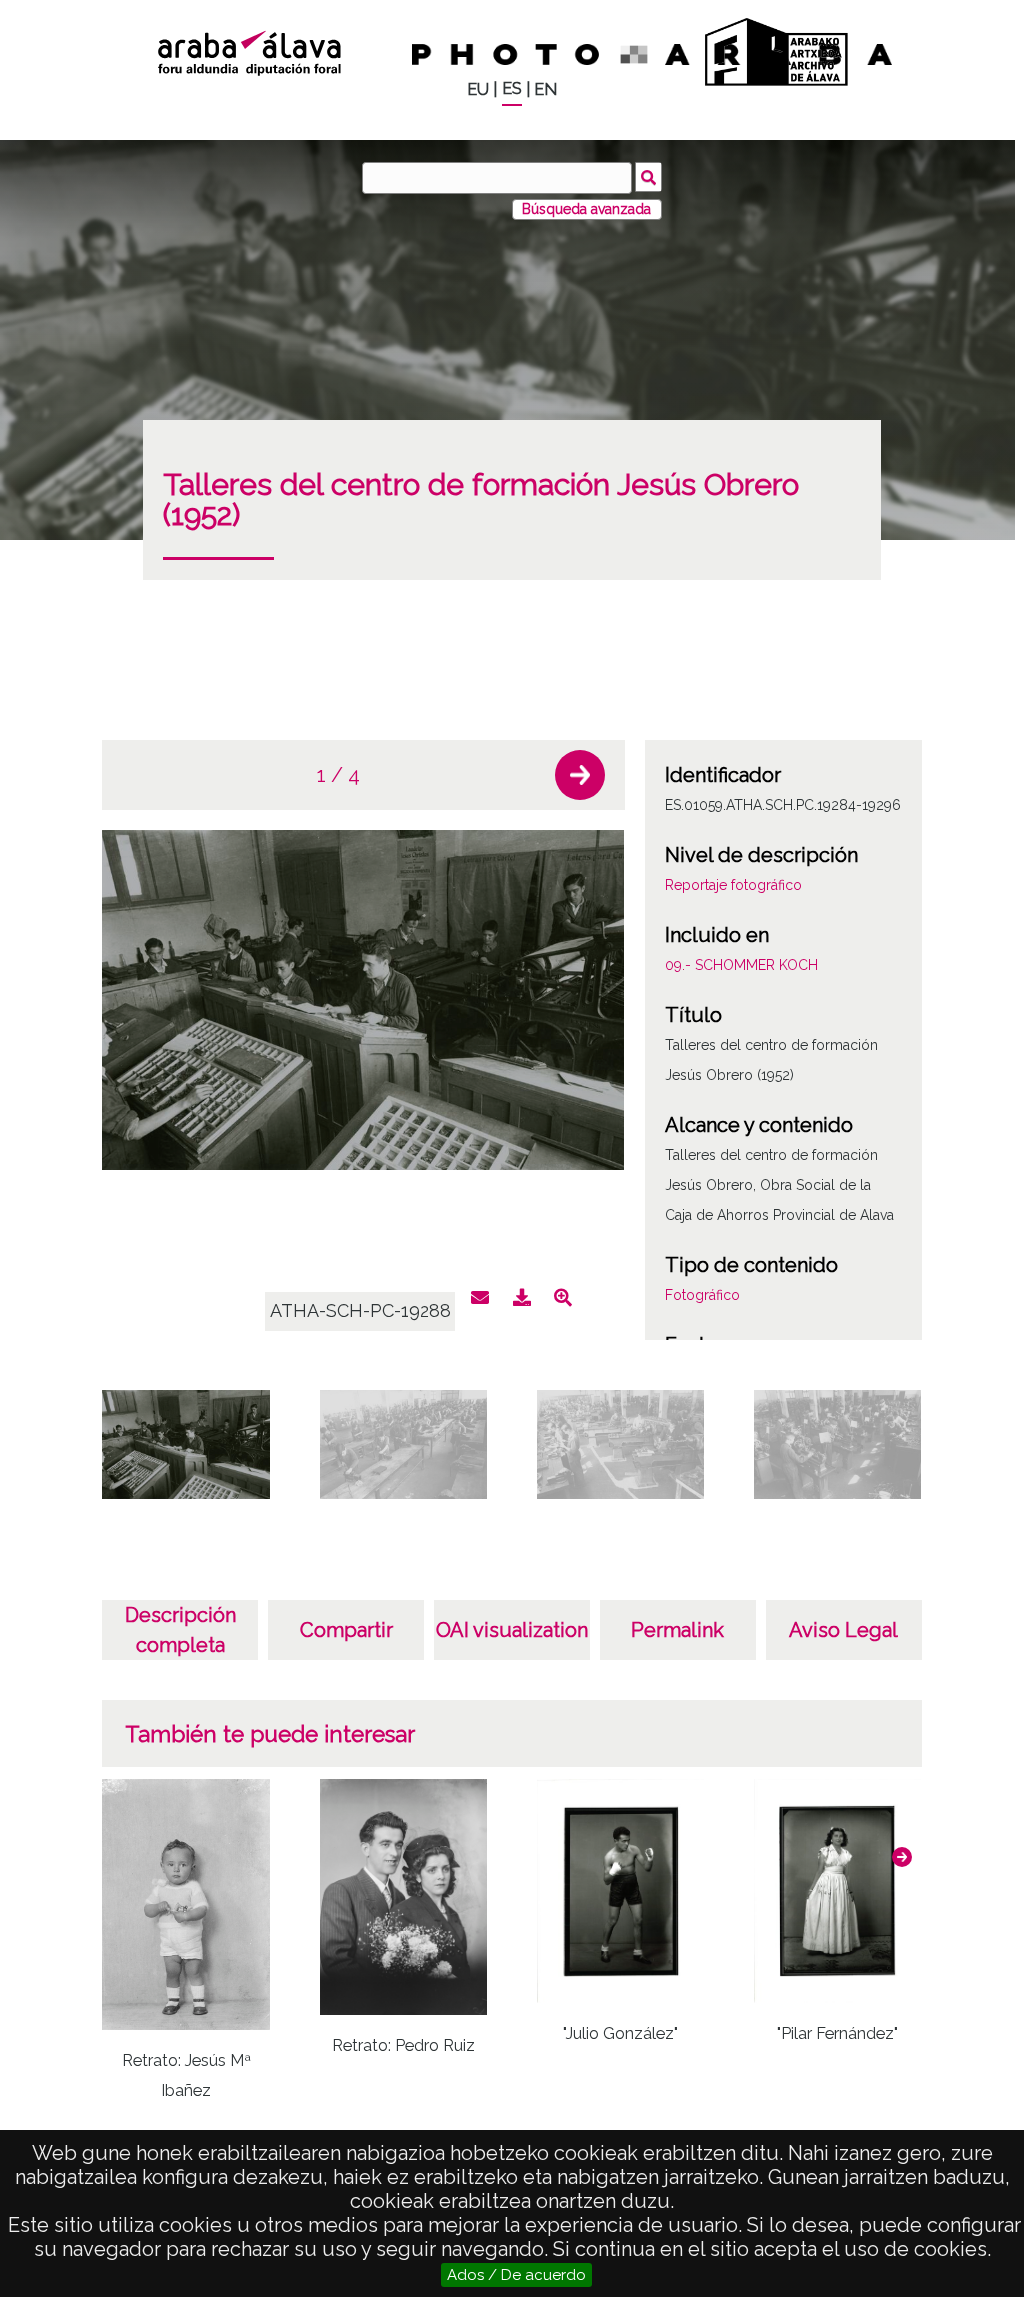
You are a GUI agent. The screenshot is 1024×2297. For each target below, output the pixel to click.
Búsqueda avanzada (586, 209)
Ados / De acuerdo (516, 2275)
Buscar (648, 177)
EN (545, 89)
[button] (580, 775)
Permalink (677, 1630)
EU (478, 89)
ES (512, 88)
